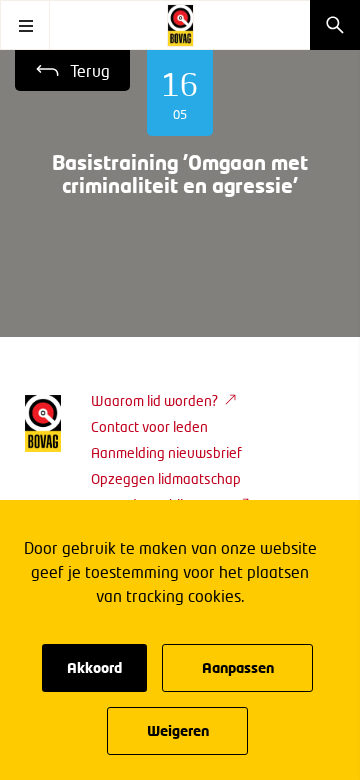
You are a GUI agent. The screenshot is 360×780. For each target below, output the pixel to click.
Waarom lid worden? (154, 400)
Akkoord (94, 667)
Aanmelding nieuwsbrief (166, 452)
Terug (90, 70)
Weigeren (178, 730)
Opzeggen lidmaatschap (166, 478)
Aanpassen (238, 667)
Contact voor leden (149, 426)
